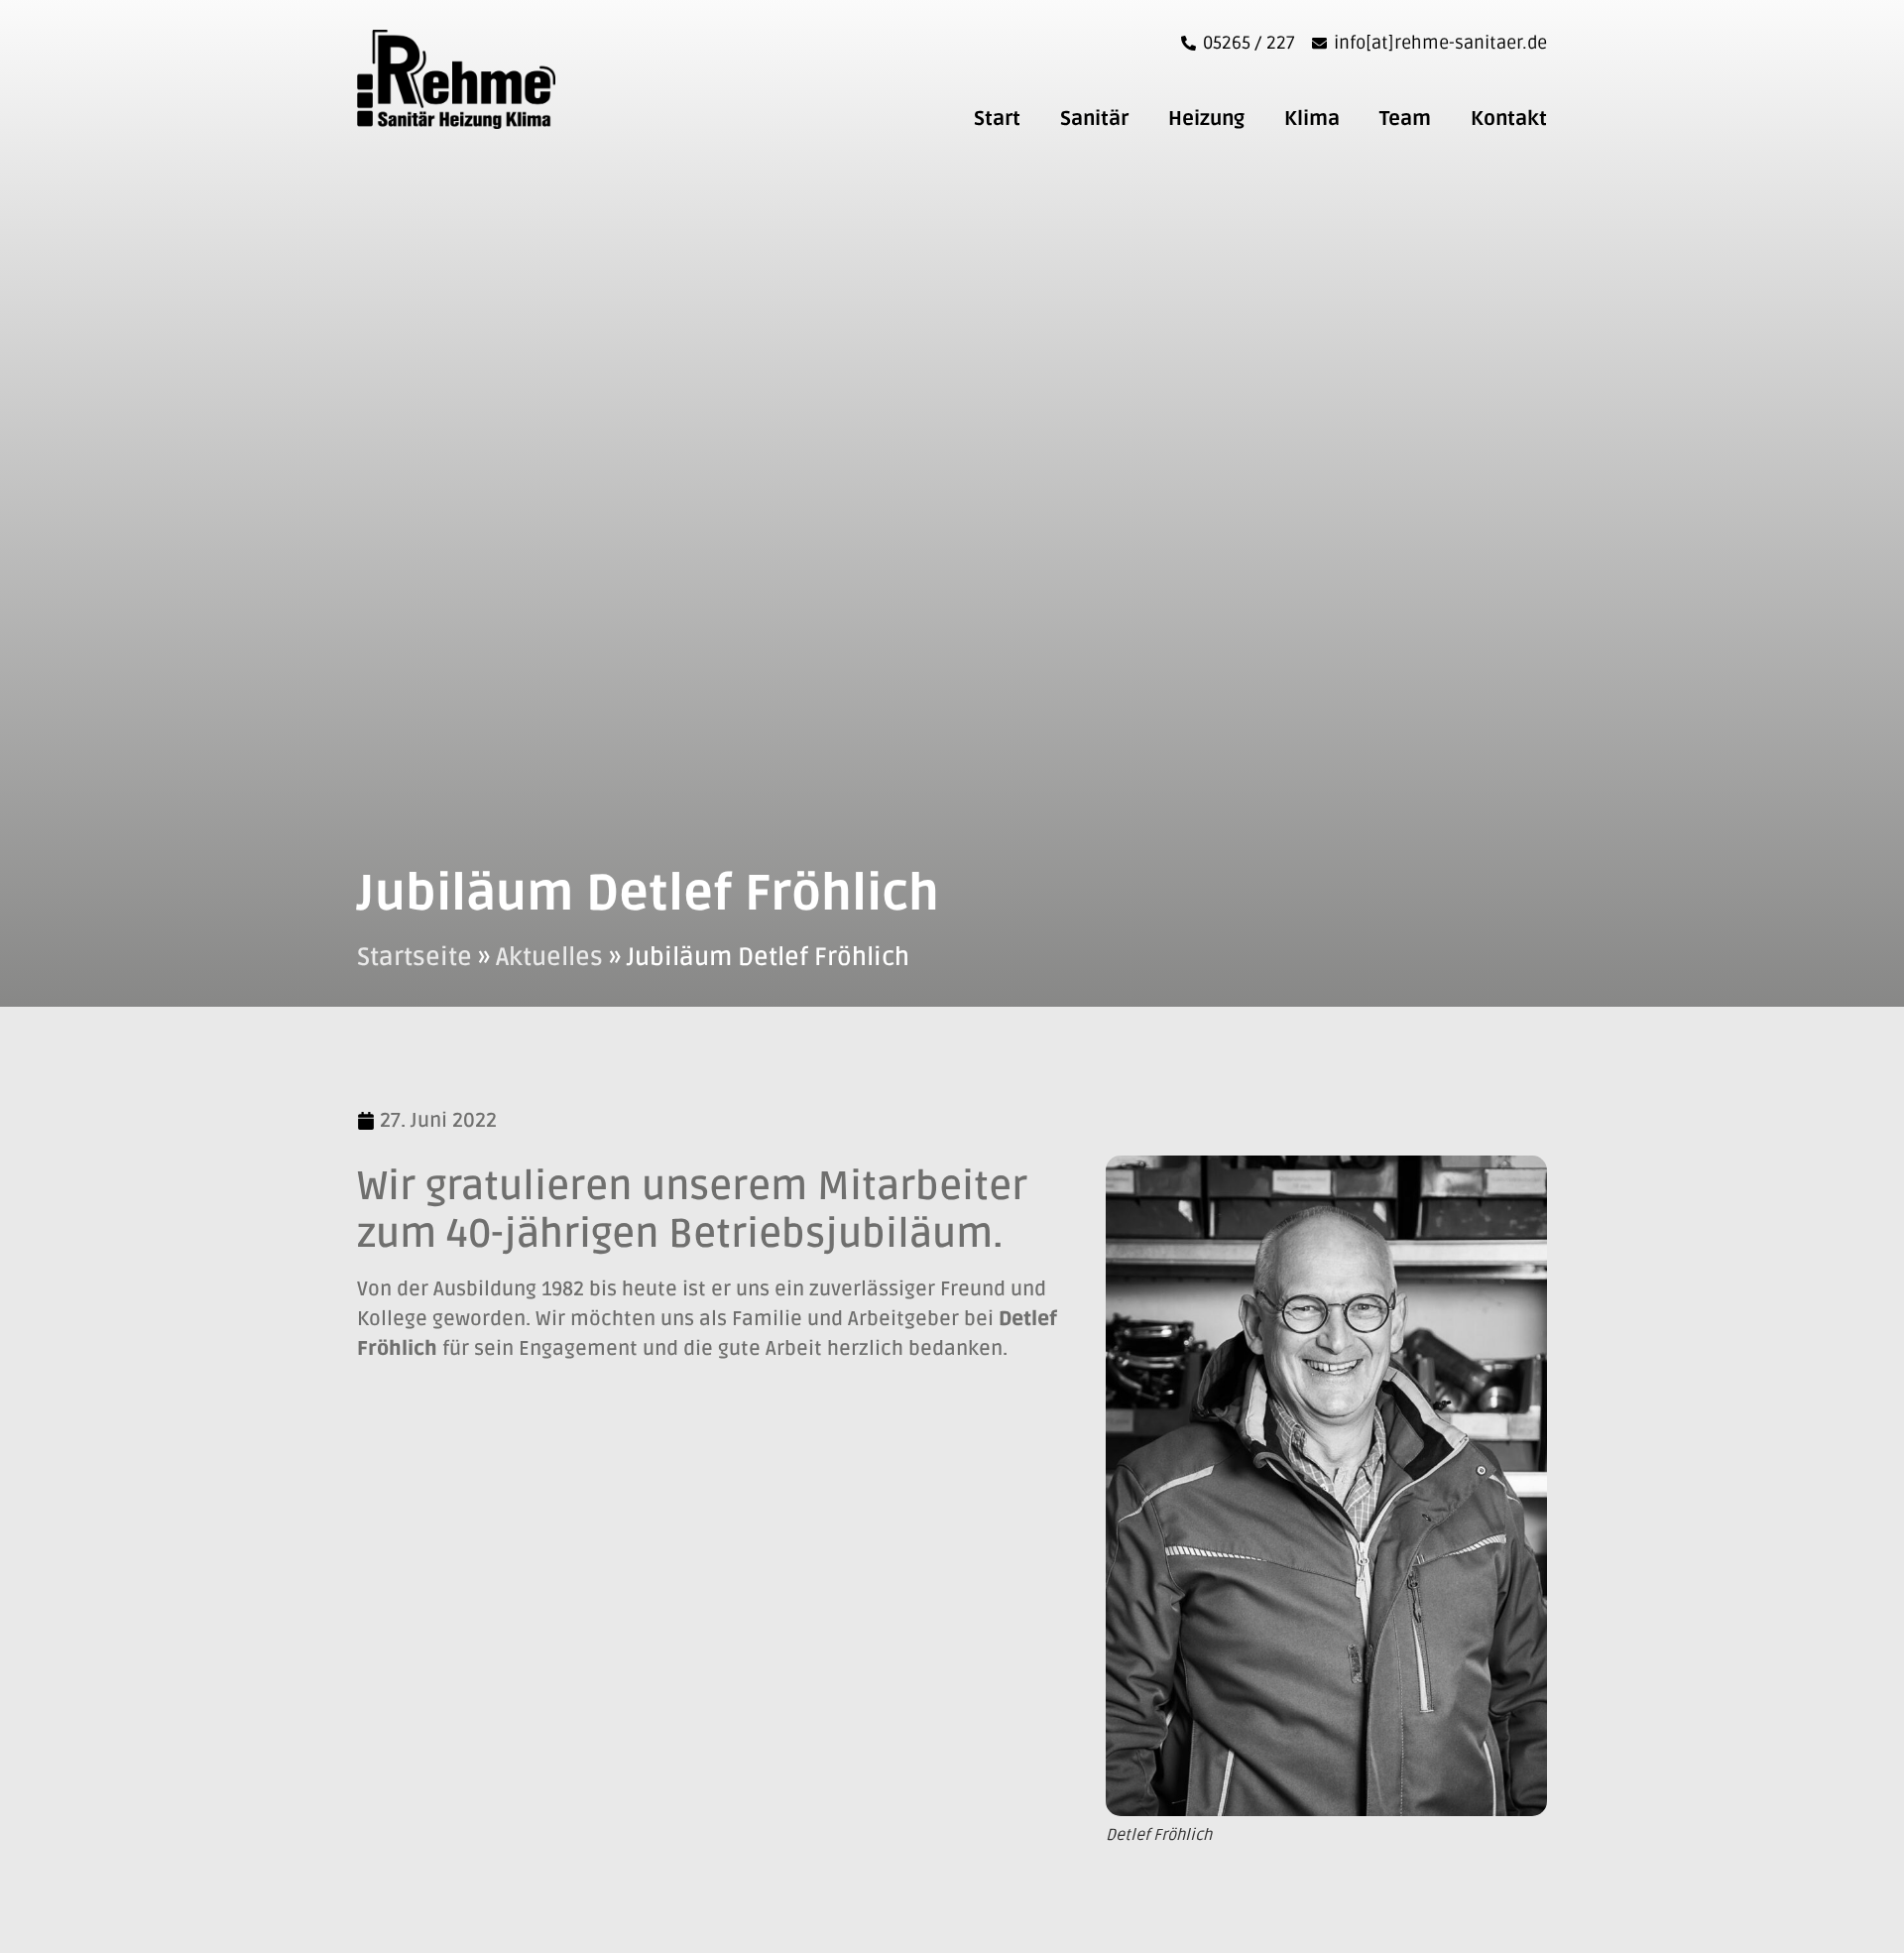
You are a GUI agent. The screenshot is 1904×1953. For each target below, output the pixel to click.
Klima (1312, 119)
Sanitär (1094, 119)
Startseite (415, 957)
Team (1405, 119)
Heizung (1206, 119)
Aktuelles (549, 957)
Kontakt (1509, 119)
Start (997, 119)
